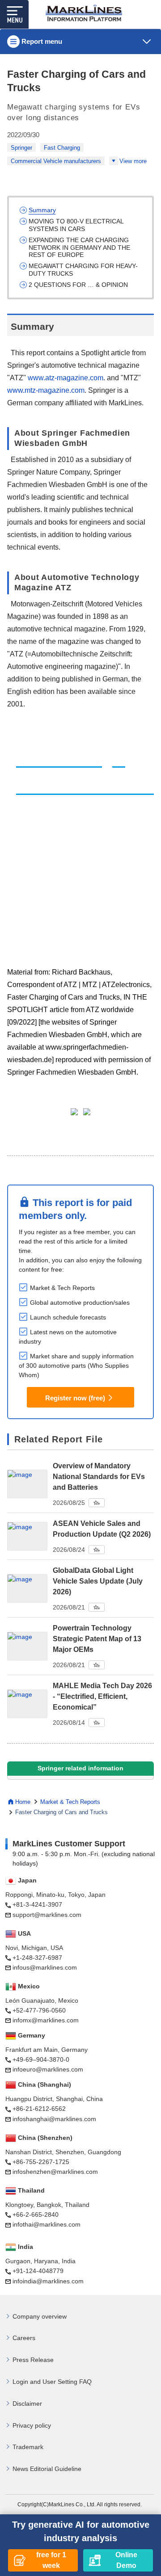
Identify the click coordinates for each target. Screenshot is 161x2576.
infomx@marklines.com (46, 2020)
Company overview (40, 2316)
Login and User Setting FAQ (52, 2382)
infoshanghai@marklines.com (54, 2119)
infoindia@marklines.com (48, 2281)
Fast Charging (62, 148)
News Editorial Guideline (47, 2469)
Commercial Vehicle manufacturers (56, 161)
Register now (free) (75, 1398)
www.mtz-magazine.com (46, 390)
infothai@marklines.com (47, 2224)
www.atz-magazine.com (66, 378)
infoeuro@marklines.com (48, 2069)
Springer (21, 148)
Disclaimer (27, 2404)
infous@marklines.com (45, 1967)
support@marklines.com (47, 1915)
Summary (42, 210)
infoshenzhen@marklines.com (55, 2172)
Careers (24, 2338)
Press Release (33, 2360)
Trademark (28, 2447)
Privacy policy (32, 2425)
